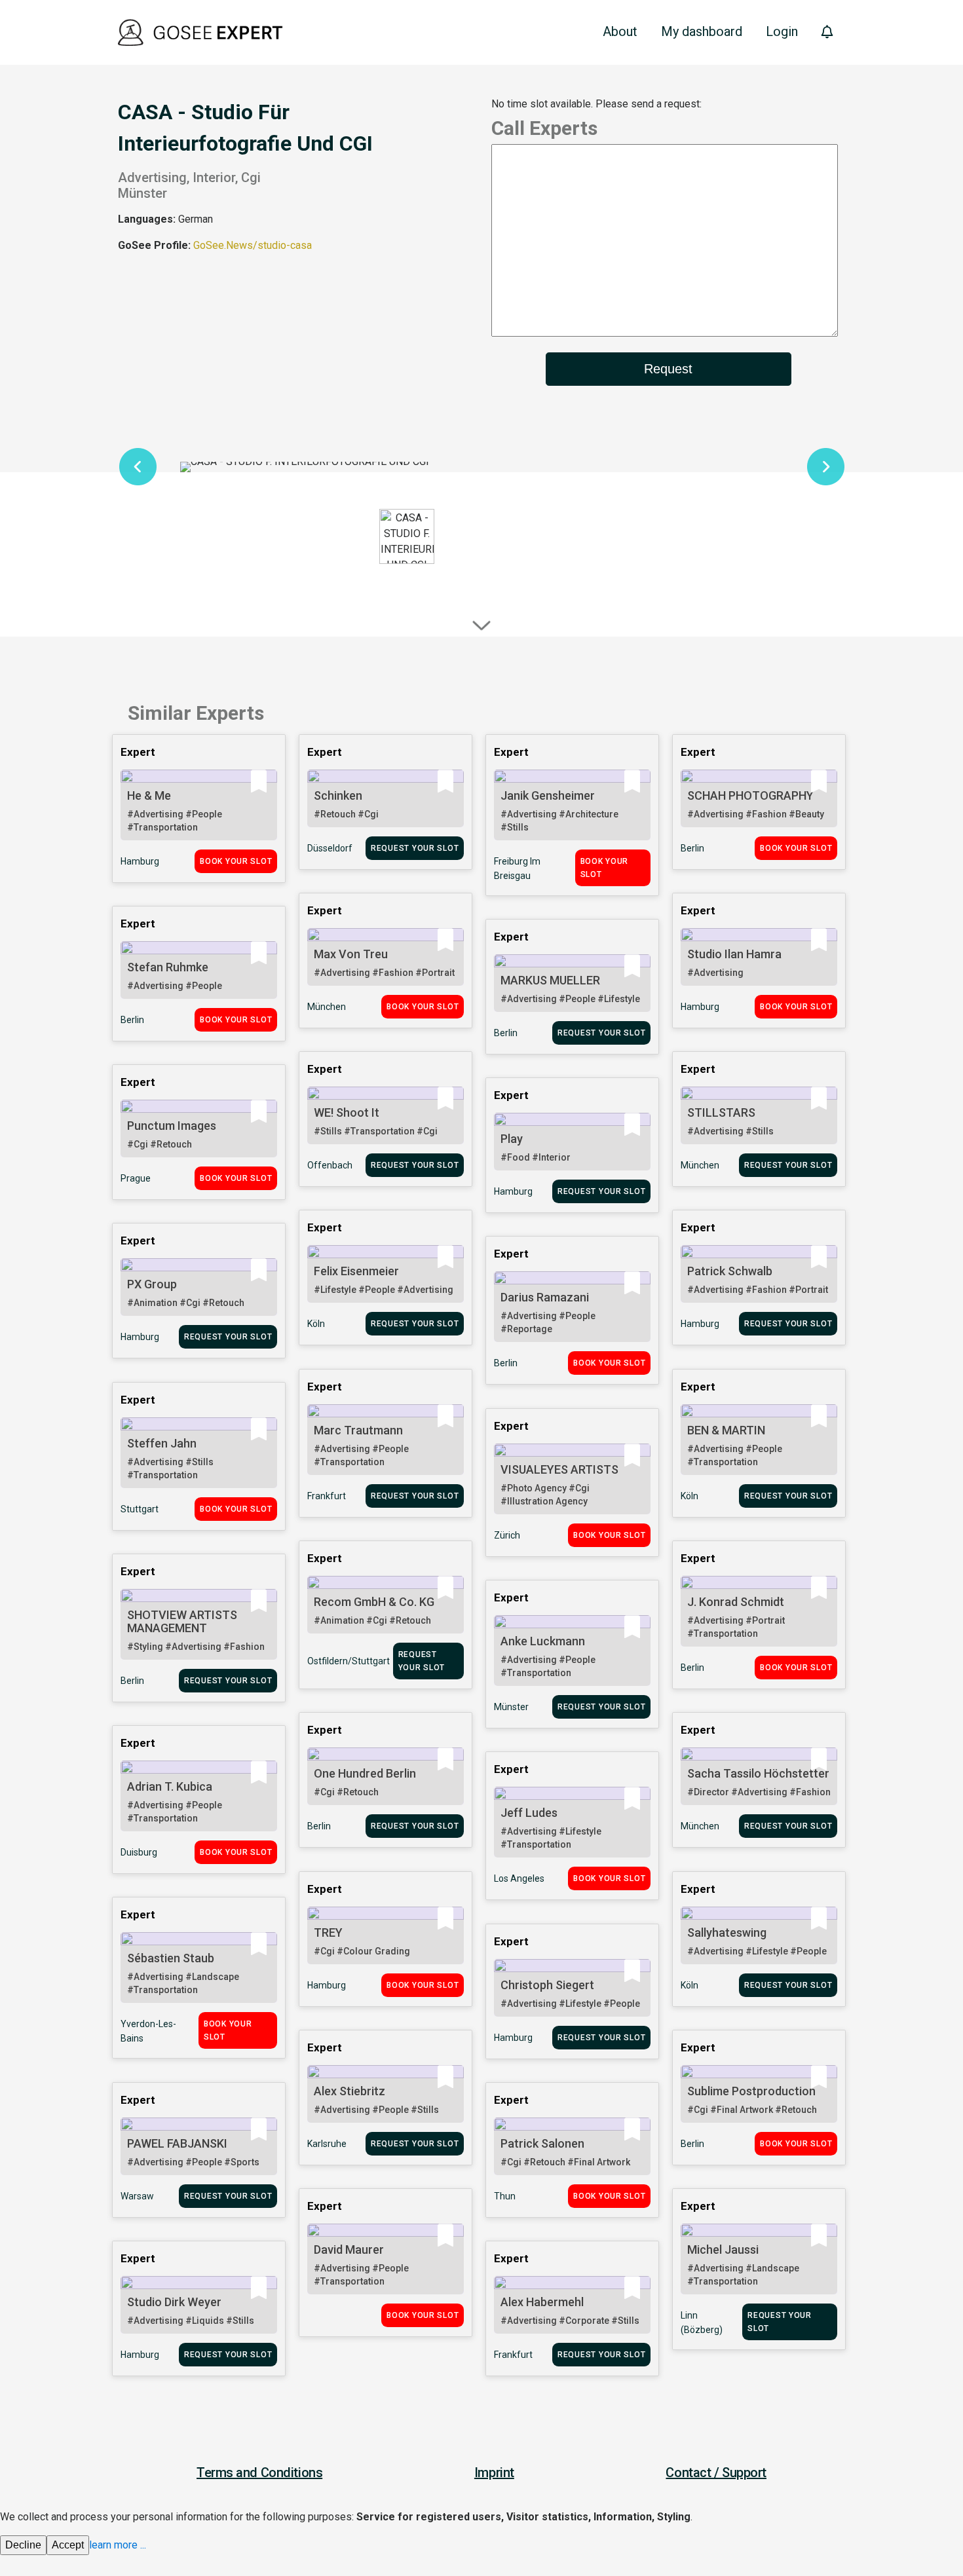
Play (512, 1139)
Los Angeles (519, 1878)
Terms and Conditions (259, 2473)
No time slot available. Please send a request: (596, 104)
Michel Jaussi (723, 2249)
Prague (136, 1178)
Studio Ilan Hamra (734, 954)
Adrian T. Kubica (170, 1786)
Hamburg (140, 861)
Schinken (338, 795)
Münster (511, 1707)
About (620, 31)
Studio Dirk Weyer (174, 2302)
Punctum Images (172, 1126)
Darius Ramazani (545, 1297)
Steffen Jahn (162, 1443)
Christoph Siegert (547, 1985)
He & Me (149, 795)
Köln (316, 1324)
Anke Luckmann (543, 1641)
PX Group (152, 1284)
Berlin (692, 848)
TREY (328, 1932)
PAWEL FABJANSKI (177, 2143)
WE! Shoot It (347, 1112)
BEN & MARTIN (726, 1430)
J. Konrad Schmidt (736, 1602)
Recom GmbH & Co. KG (374, 1602)
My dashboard (702, 31)
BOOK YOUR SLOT (236, 861)
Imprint (494, 2473)
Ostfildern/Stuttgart (349, 1661)
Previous (138, 467)
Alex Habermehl (542, 2302)
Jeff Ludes (529, 1813)
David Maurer (349, 2249)
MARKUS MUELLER (550, 980)
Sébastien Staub (171, 1958)
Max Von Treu (351, 954)
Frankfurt (327, 1496)
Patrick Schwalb (730, 1271)
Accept (68, 2545)
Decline (23, 2545)
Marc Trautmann (358, 1430)
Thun (505, 2196)
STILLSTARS (721, 1112)
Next (825, 467)
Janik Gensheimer (548, 795)
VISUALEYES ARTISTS (559, 1469)
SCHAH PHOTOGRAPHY (750, 795)
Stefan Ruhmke (168, 967)
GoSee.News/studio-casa (253, 245)
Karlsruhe (327, 2144)
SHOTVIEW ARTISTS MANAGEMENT (182, 1621)
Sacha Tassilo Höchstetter (758, 1773)
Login (782, 31)
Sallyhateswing (727, 1932)
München (327, 1007)
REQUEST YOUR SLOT (415, 848)
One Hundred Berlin (365, 1773)
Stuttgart (140, 1509)
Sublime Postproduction (751, 2091)
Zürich (507, 1535)
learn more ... (118, 2545)
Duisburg (139, 1852)
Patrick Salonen (542, 2143)
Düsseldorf (330, 848)
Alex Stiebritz (349, 2091)
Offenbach (330, 1165)
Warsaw (137, 2196)
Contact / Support (716, 2473)
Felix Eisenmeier (356, 1271)
